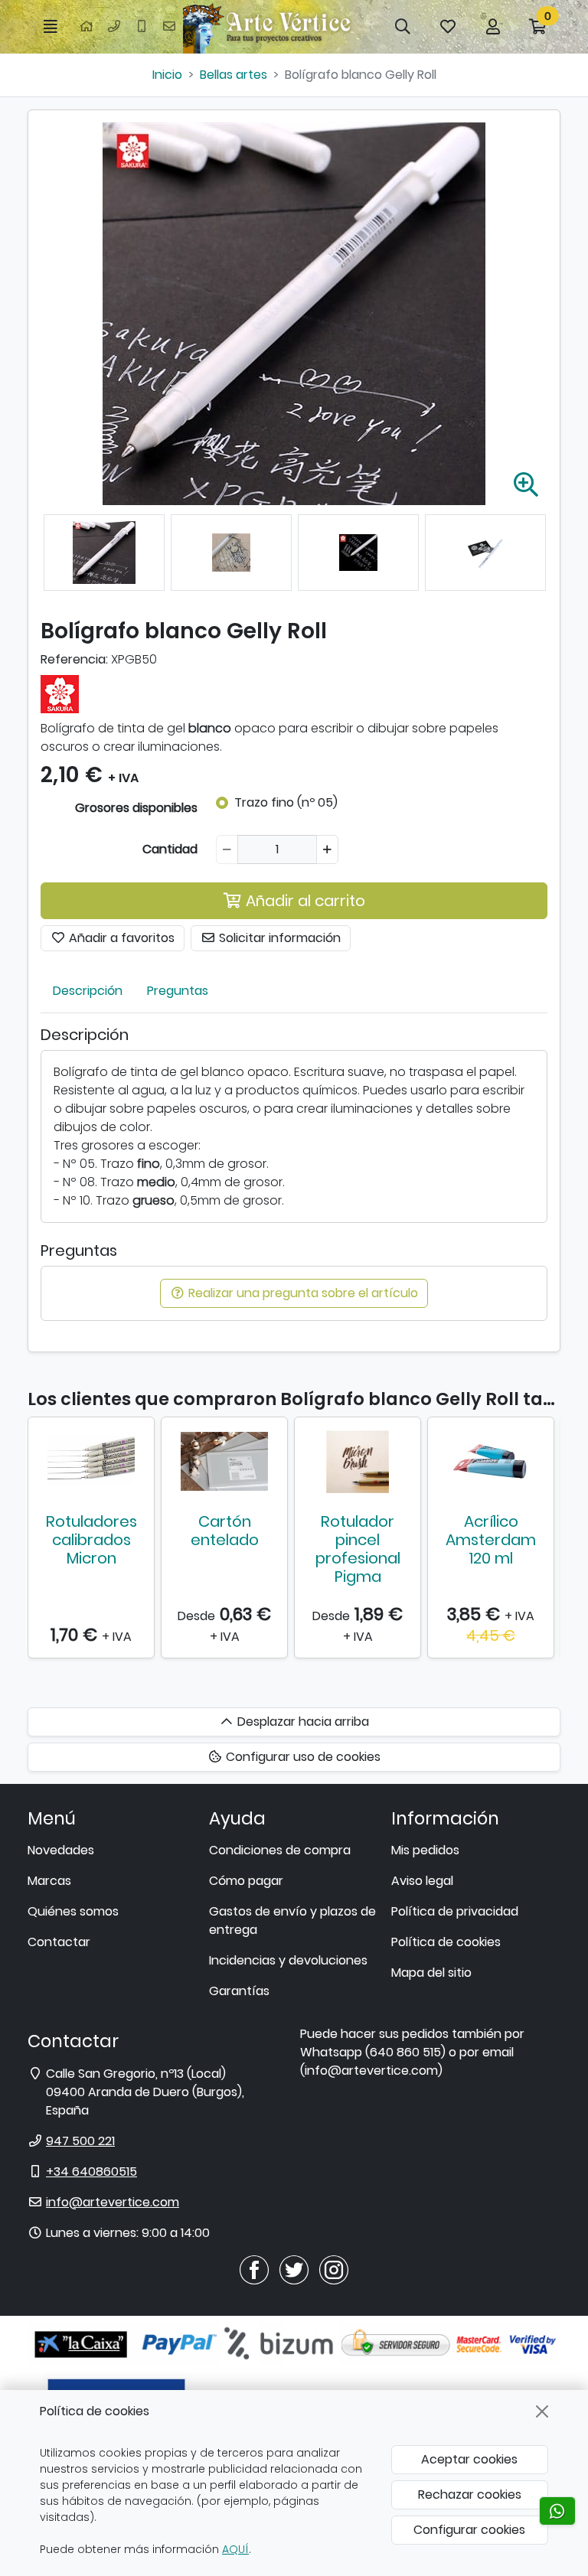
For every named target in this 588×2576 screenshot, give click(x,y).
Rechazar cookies (470, 2494)
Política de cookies (446, 1942)
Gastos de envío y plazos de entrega (292, 1921)
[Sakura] (60, 693)
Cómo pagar (246, 1881)
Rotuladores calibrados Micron (91, 1540)
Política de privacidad (455, 1911)
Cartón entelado (225, 1531)
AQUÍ (235, 2549)
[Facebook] (254, 2269)
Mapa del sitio (431, 1973)
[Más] (327, 849)
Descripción (88, 991)
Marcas (49, 1881)
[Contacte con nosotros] (557, 2511)
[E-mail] (169, 27)
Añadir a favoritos (120, 938)
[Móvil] (142, 27)
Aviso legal (422, 1881)
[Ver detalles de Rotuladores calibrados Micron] (91, 1462)
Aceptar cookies (469, 2459)
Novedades (61, 1850)
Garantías (239, 1991)
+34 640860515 (91, 2172)
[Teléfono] (114, 27)
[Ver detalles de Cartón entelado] (224, 1462)
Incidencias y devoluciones (288, 1960)
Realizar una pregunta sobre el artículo (302, 1293)
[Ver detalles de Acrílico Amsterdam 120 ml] (491, 1462)
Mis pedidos (425, 1850)
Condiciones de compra (280, 1850)
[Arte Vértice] (269, 27)
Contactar (59, 1942)
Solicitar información (278, 938)
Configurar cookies (469, 2530)
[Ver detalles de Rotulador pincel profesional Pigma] (358, 1462)
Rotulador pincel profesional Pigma (358, 1549)
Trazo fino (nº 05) (286, 802)
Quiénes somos (73, 1911)
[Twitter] (294, 2269)
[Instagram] (334, 2269)
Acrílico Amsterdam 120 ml (491, 1540)
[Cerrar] (542, 2411)
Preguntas (178, 991)
